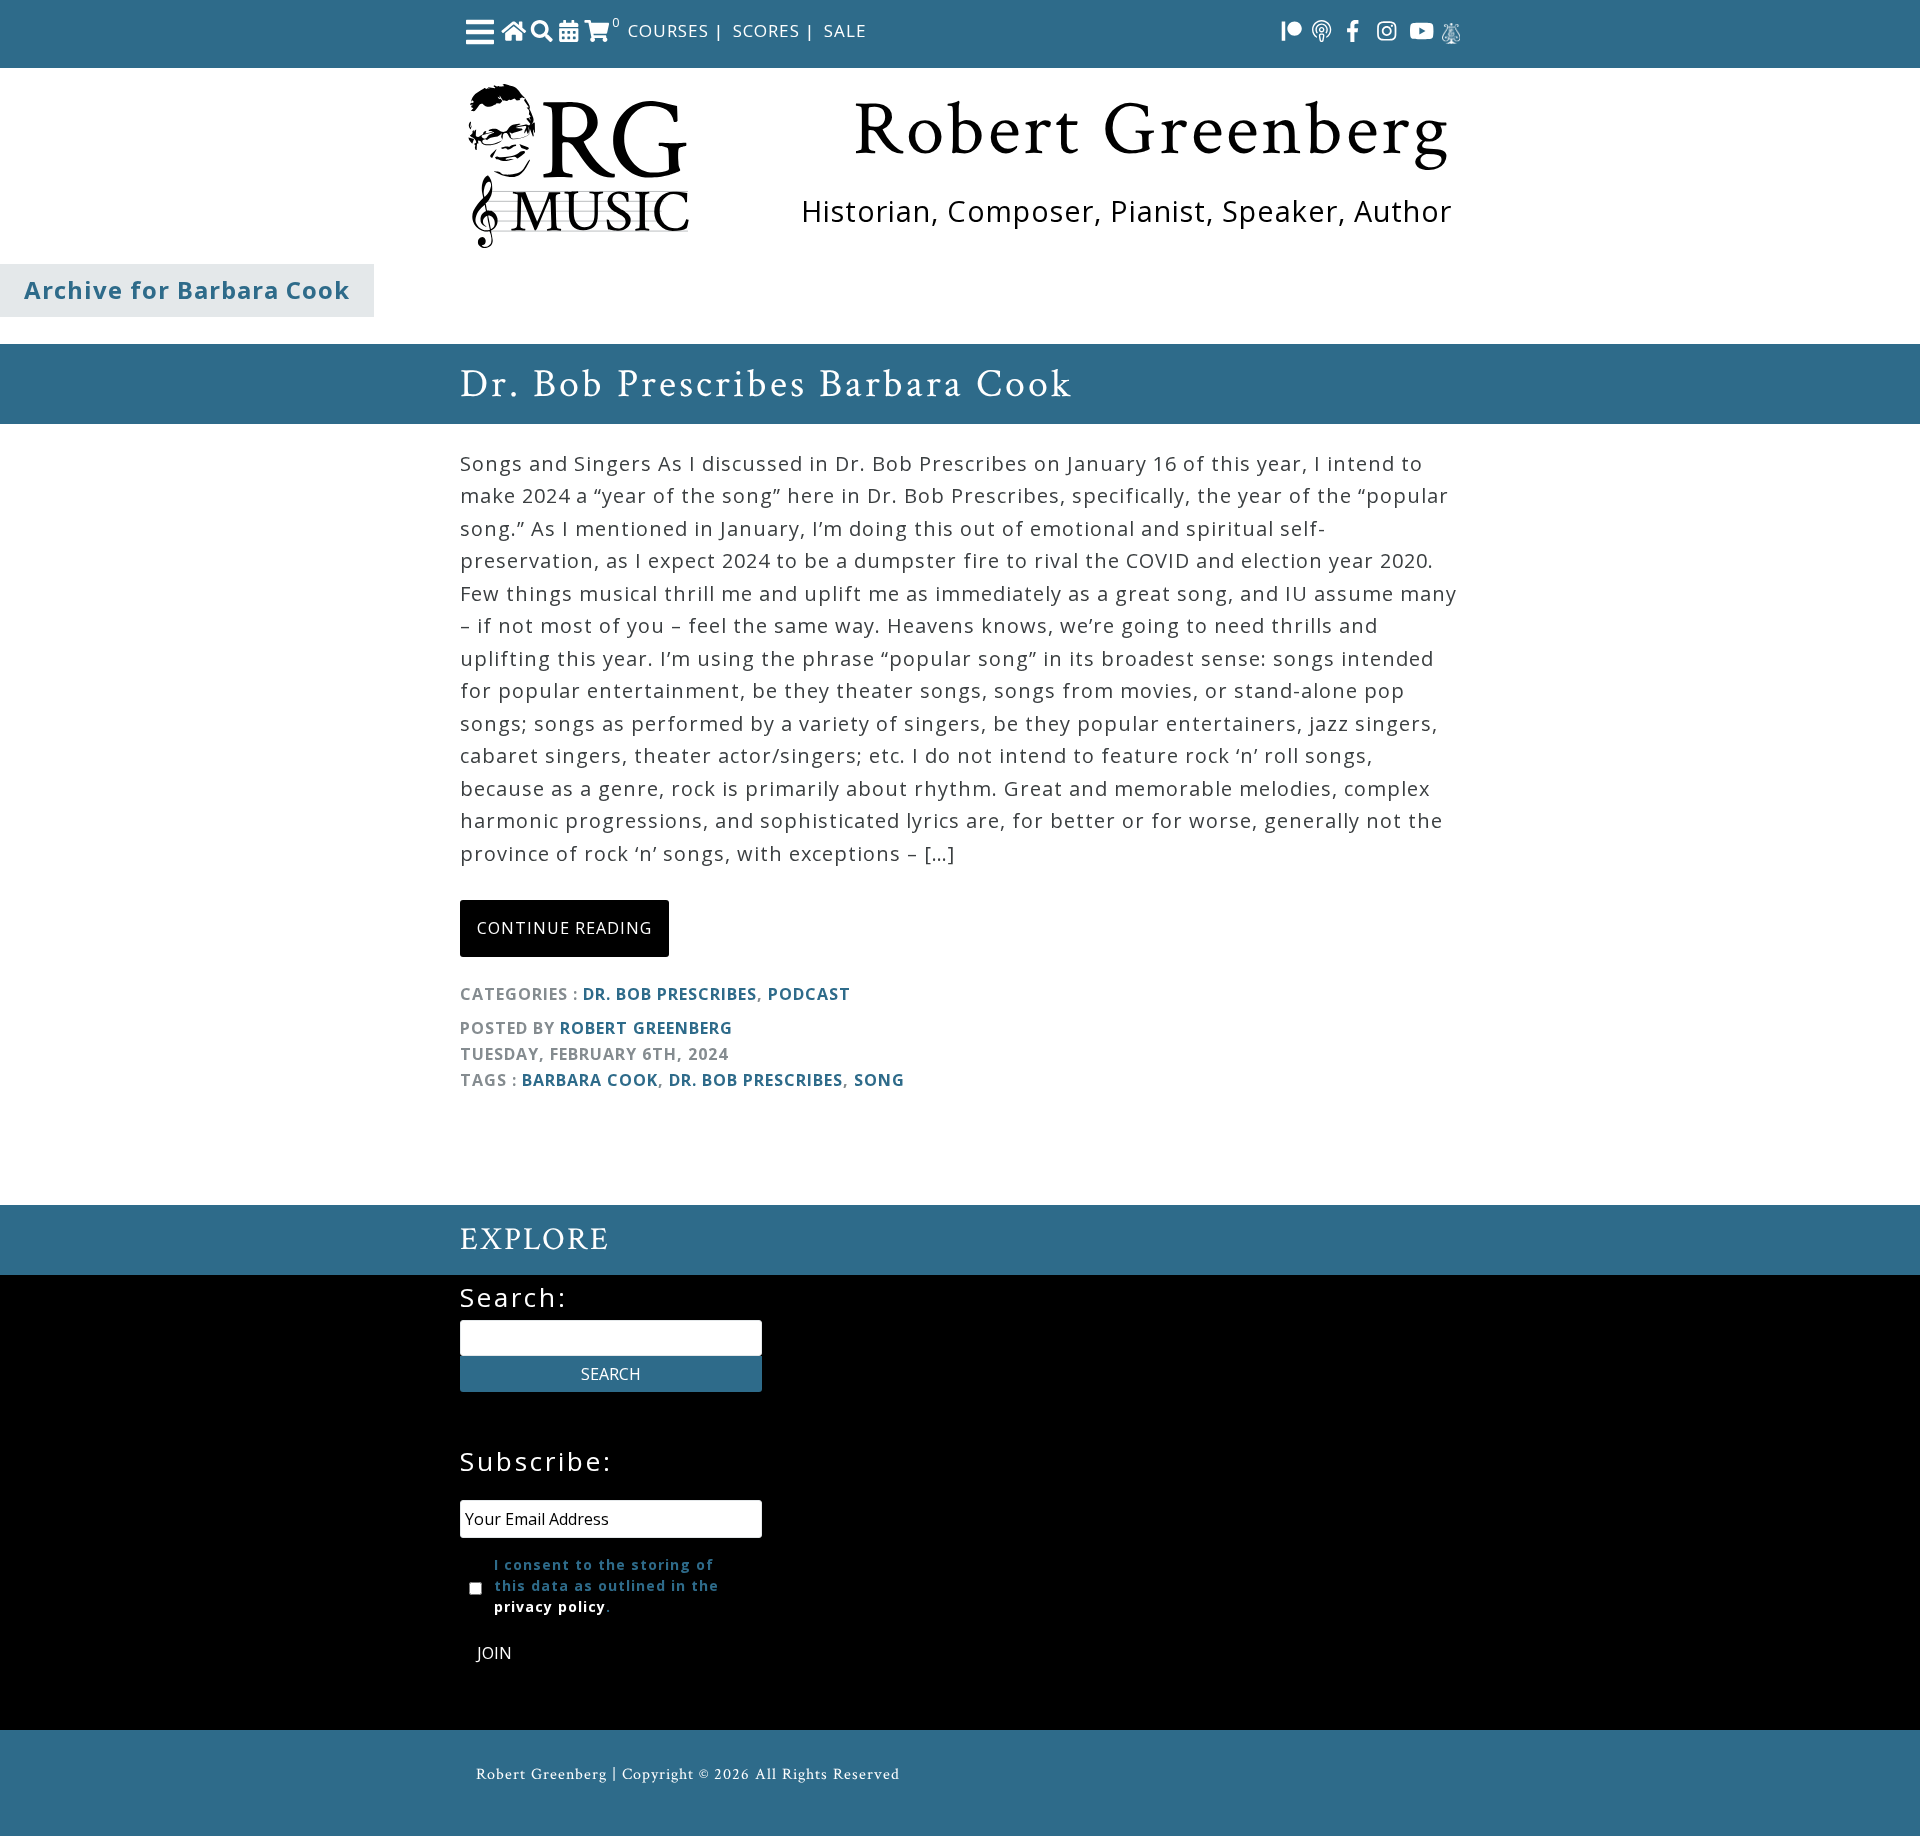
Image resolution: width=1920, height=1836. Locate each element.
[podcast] (1321, 30)
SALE (845, 30)
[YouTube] (1422, 30)
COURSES (668, 30)
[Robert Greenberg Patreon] (1292, 30)
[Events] (569, 30)
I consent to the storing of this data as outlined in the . (606, 1585)
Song (879, 1080)
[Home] (514, 30)
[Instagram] (1387, 30)
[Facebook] (1353, 30)
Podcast (809, 994)
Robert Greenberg (646, 1028)
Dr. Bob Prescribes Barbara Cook (766, 384)
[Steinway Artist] (1451, 30)
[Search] (542, 30)
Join (494, 1653)
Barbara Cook (590, 1080)
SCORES (766, 30)
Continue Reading (564, 928)
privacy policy (550, 1606)
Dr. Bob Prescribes (670, 994)
